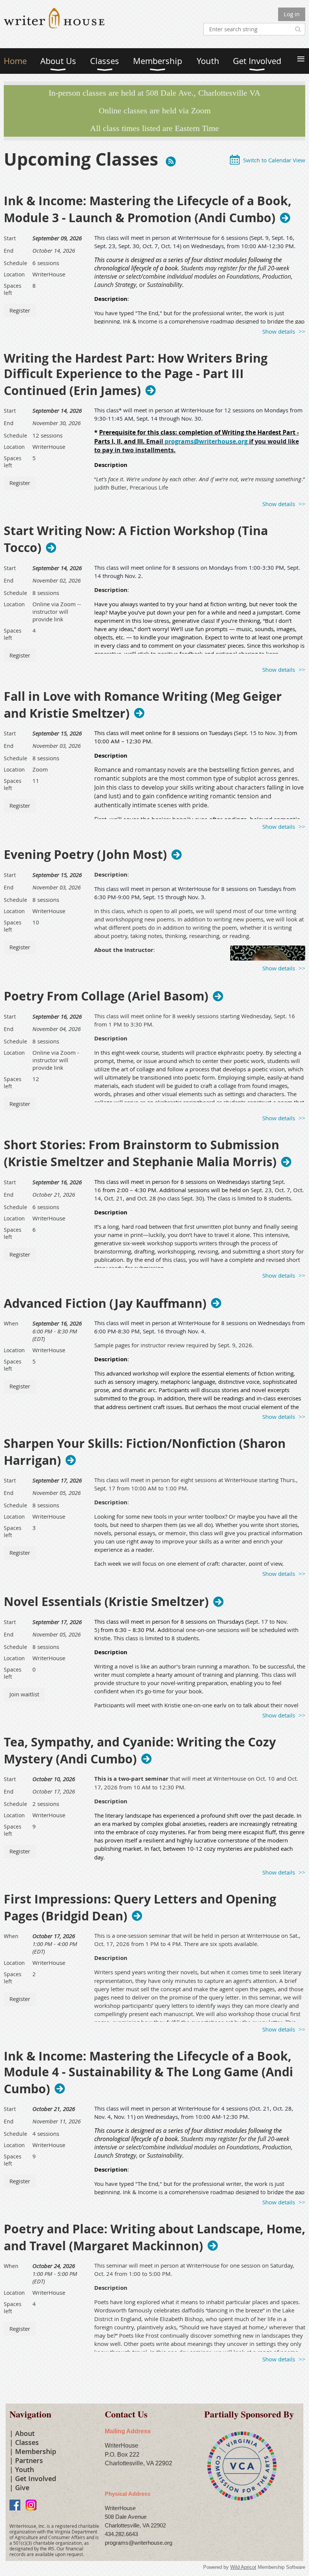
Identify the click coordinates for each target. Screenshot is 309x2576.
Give (22, 2488)
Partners (29, 2460)
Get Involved (36, 2478)
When (11, 1323)
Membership (36, 2451)
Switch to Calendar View (274, 160)
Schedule (15, 263)
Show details (279, 331)
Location (14, 274)
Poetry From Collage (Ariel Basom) (106, 996)
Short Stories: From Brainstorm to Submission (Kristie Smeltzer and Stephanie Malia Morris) (141, 1153)
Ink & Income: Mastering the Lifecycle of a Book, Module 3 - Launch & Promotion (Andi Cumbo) (148, 209)
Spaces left (13, 289)
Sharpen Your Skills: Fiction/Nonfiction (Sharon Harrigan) (145, 1452)
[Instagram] (31, 2505)
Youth (24, 2469)
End (9, 251)
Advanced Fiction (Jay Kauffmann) (105, 1303)
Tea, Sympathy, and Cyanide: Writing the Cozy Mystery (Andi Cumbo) (140, 1751)
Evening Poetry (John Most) (85, 854)
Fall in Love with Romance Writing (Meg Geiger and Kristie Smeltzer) (143, 705)
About (25, 2433)
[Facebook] (15, 2505)
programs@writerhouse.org (206, 441)
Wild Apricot (243, 2567)
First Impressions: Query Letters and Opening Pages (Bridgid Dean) (140, 1908)
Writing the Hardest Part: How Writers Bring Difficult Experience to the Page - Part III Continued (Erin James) (136, 375)
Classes (27, 2442)
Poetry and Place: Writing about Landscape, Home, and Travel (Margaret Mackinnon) (154, 2237)
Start (10, 238)
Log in (292, 14)
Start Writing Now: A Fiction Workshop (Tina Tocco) (136, 539)
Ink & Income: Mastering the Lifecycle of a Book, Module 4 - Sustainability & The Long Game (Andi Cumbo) (148, 2073)
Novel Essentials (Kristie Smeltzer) (106, 1601)
